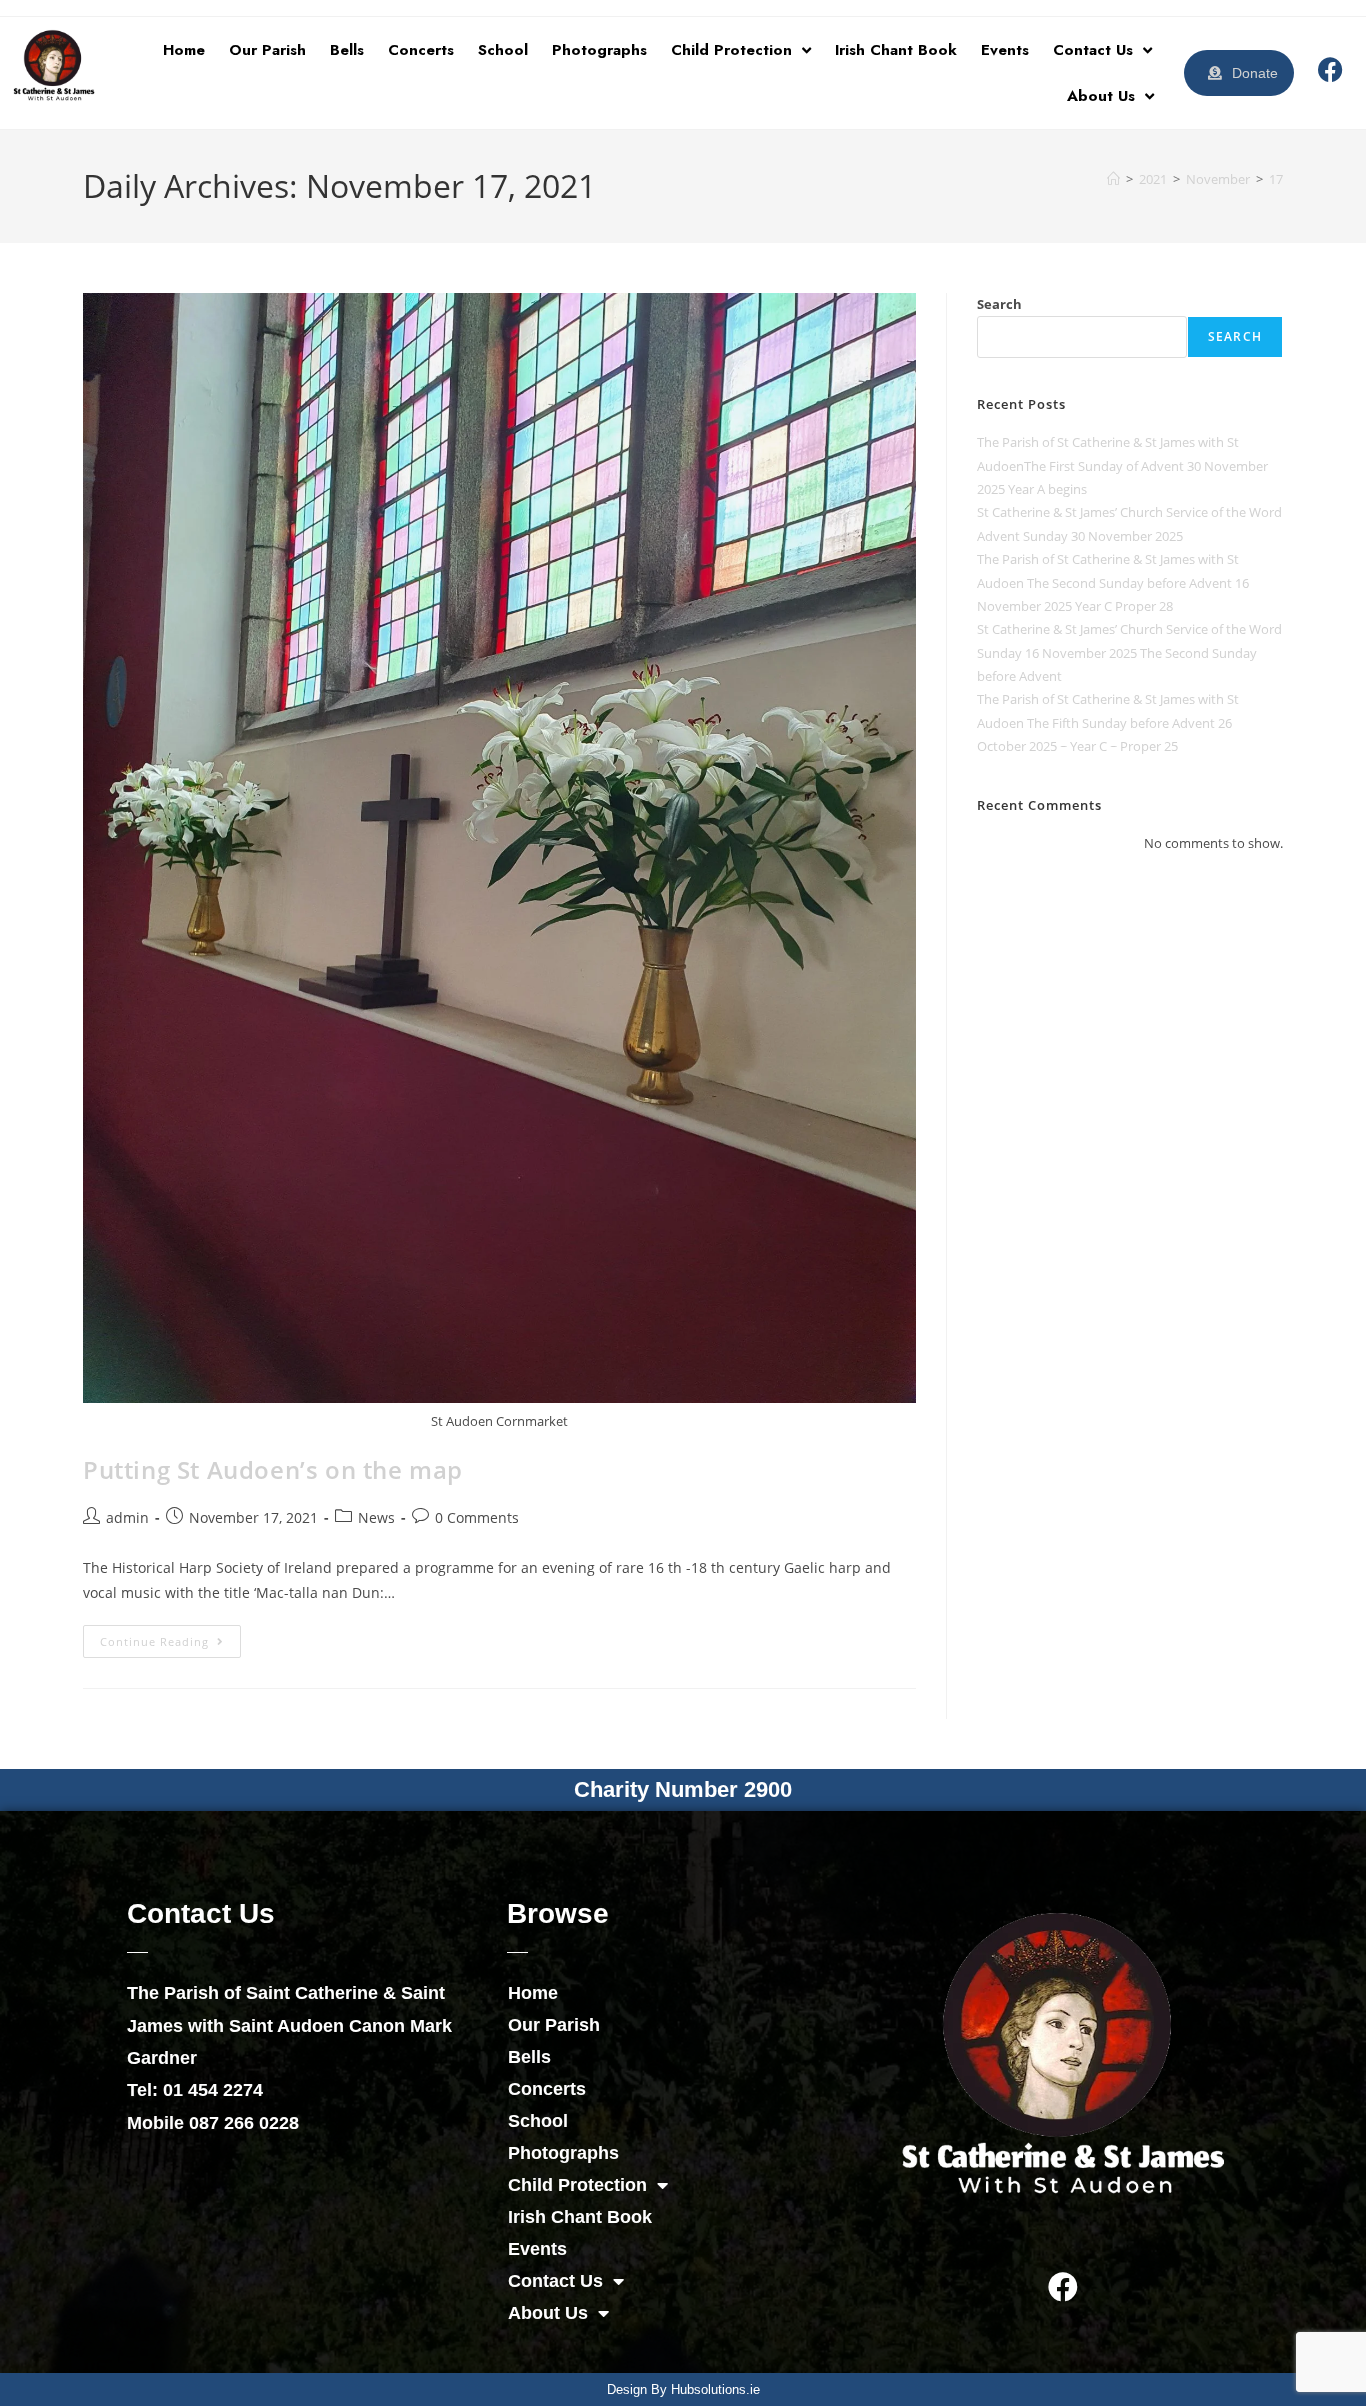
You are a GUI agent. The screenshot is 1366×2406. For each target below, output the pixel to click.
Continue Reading (170, 1637)
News (376, 1517)
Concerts (421, 50)
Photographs (599, 50)
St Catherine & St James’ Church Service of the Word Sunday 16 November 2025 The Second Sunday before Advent (1129, 652)
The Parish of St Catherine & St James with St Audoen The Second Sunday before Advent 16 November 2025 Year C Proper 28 (1113, 582)
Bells (347, 50)
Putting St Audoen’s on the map (273, 1469)
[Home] (1113, 179)
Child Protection (731, 50)
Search (999, 304)
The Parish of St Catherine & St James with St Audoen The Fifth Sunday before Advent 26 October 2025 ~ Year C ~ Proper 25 (1108, 722)
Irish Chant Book (896, 50)
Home (184, 50)
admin (127, 1517)
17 (1276, 179)
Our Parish (267, 50)
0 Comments (477, 1517)
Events (1005, 50)
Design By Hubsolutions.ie (683, 2389)
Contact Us (1093, 50)
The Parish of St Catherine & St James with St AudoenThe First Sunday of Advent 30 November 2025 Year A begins (1122, 465)
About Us (1101, 96)
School (503, 50)
